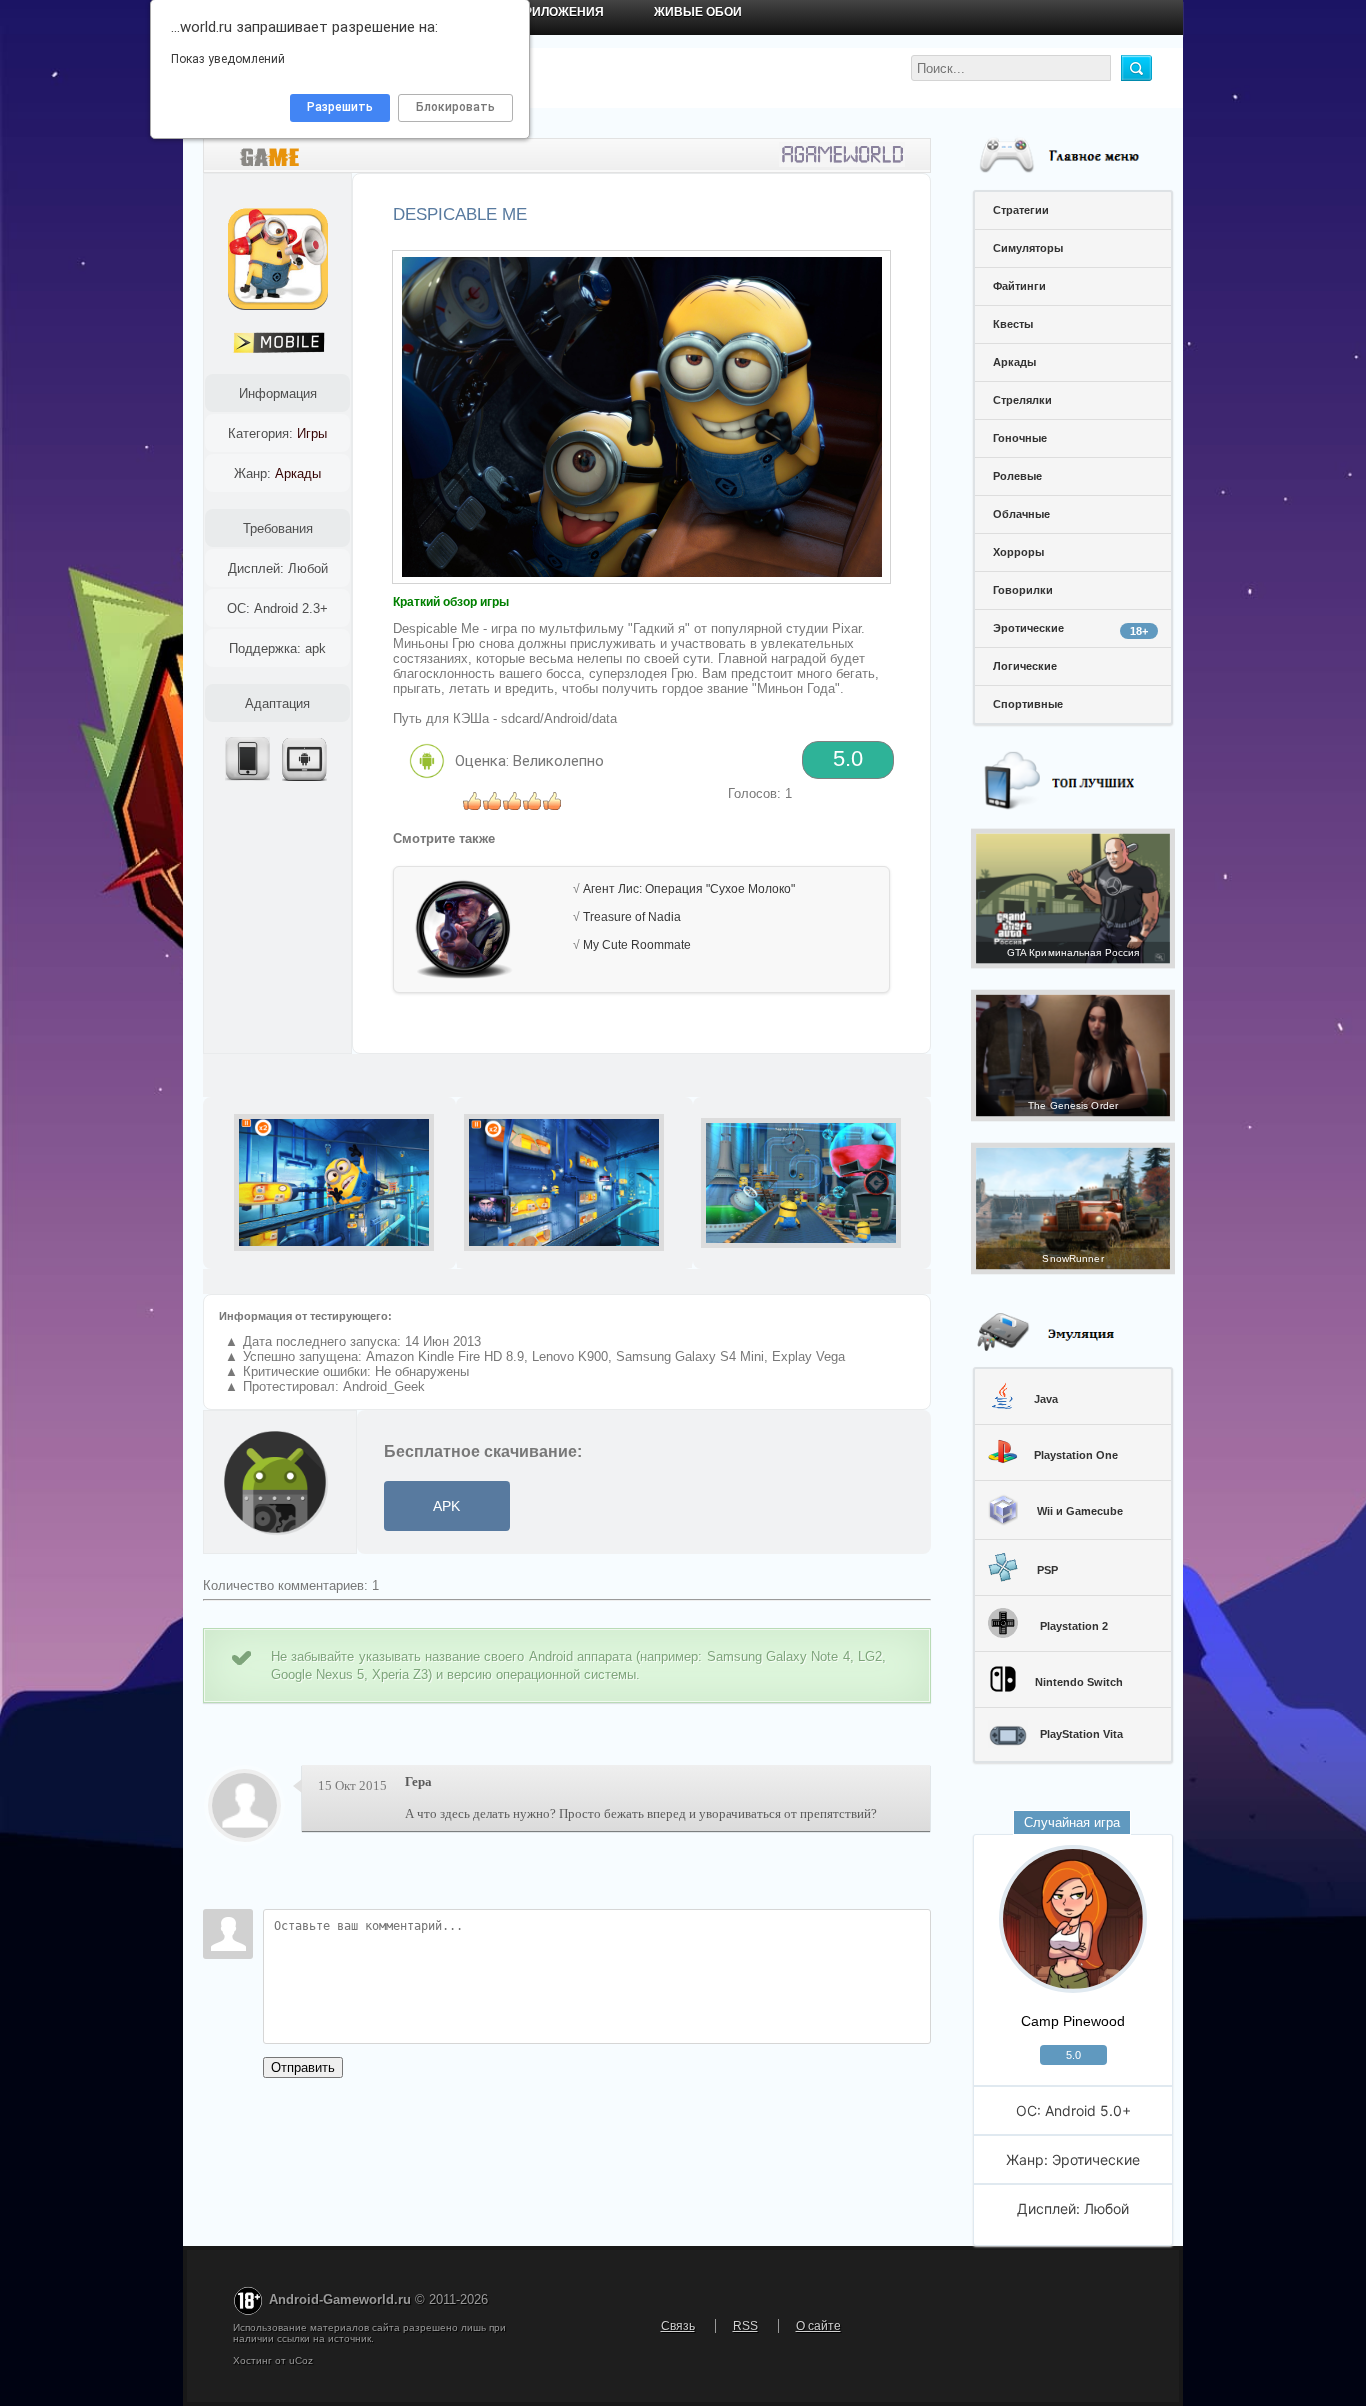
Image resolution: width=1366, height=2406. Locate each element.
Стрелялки (1022, 400)
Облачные (1021, 514)
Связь (678, 2326)
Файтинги (1019, 286)
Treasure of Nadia (632, 917)
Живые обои (698, 12)
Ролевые (1017, 476)
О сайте (818, 2326)
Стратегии (1021, 210)
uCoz (301, 2360)
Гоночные (1020, 438)
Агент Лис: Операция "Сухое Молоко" (689, 889)
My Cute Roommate (637, 945)
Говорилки (1023, 590)
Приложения (559, 12)
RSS (745, 2326)
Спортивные (1028, 704)
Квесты (1013, 324)
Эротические (1070, 629)
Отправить (303, 2067)
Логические (1025, 666)
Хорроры (1018, 552)
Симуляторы (1028, 248)
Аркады (1014, 362)
